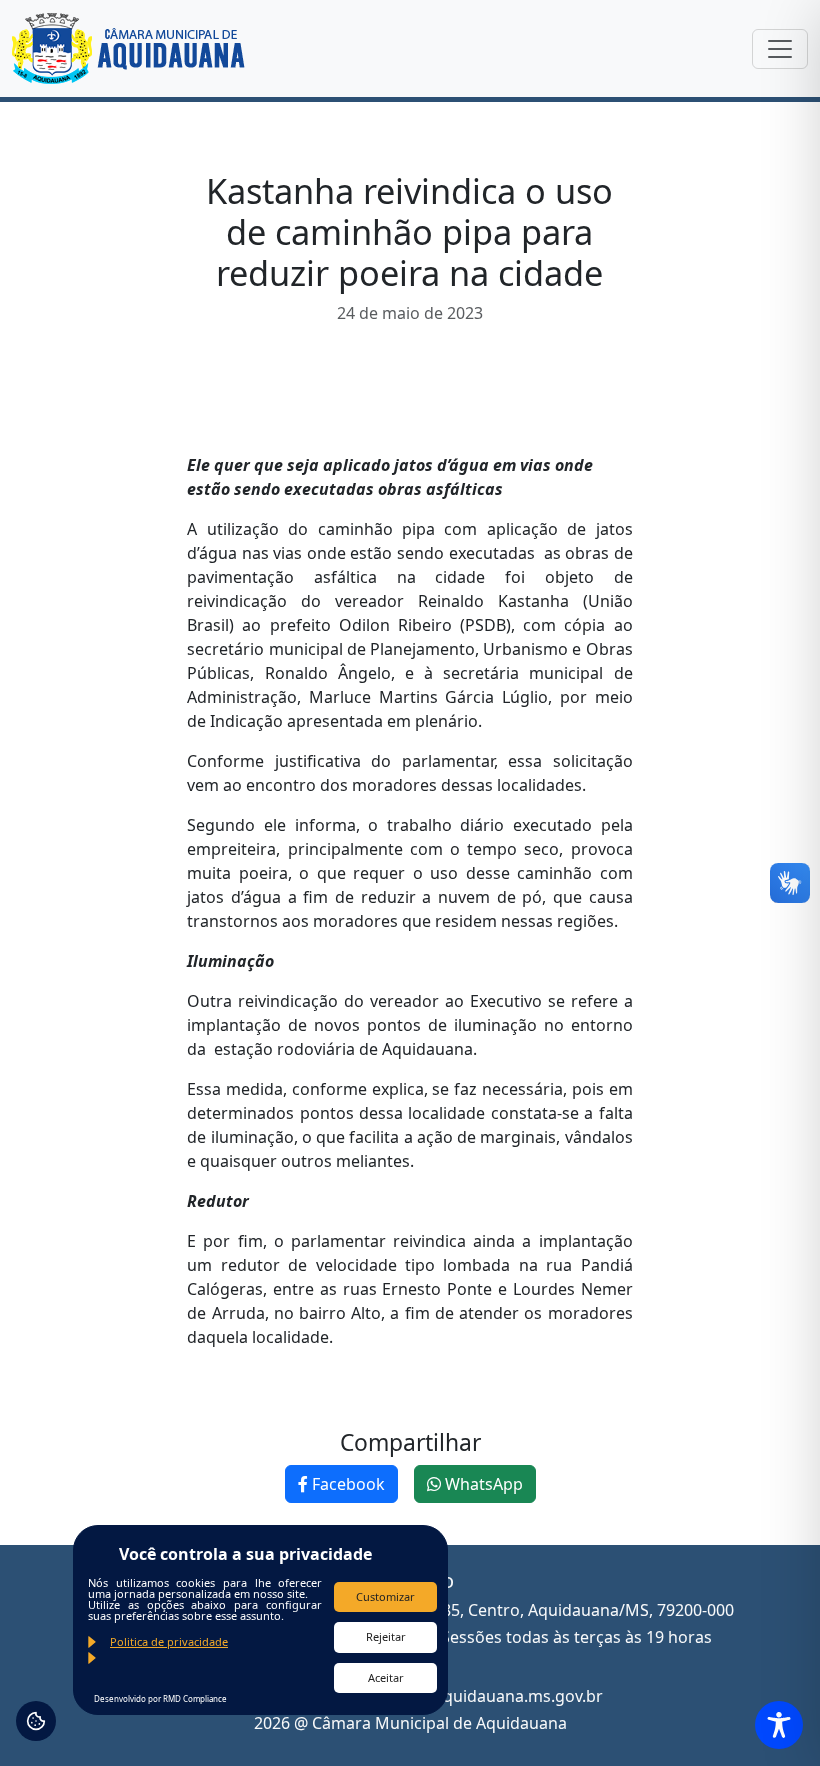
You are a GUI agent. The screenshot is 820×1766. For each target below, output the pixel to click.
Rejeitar (386, 1636)
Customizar (385, 1596)
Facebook (346, 1484)
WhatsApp (482, 1484)
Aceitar (386, 1677)
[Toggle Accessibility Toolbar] (779, 1725)
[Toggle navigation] (780, 49)
